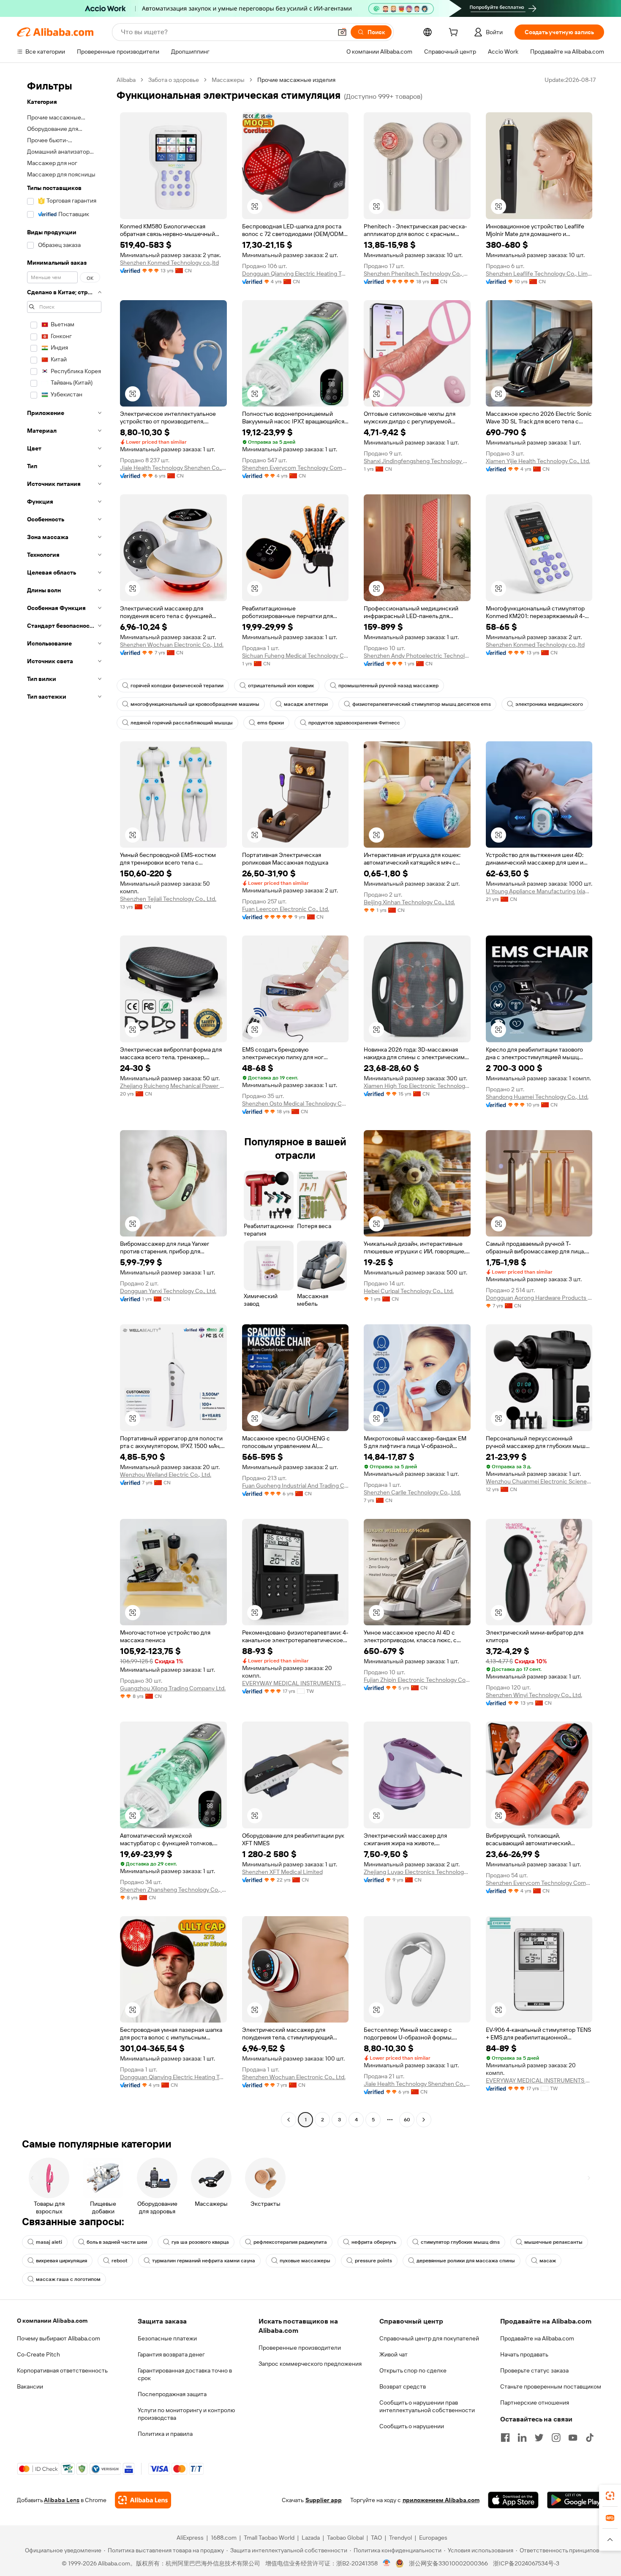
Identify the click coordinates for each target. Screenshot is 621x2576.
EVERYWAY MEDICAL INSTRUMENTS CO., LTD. (296, 1683)
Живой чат (394, 2354)
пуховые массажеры (305, 2261)
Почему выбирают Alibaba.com (59, 2338)
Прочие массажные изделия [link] (296, 80)
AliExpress (190, 2538)
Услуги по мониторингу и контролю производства (186, 2414)
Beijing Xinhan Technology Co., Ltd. (409, 902)
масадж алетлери (306, 704)
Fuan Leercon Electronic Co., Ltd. (286, 909)
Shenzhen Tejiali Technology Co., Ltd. (168, 899)
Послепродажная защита (172, 2394)
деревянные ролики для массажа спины (466, 2261)
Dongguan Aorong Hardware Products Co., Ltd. (539, 1298)
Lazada (311, 2538)
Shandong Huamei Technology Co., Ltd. (537, 1097)
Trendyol (400, 2538)
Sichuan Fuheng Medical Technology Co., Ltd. (296, 656)
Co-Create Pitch (38, 2354)
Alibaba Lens (62, 2500)
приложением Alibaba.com (441, 2500)
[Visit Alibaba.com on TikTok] (590, 2438)
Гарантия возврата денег (171, 2354)
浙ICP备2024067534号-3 (526, 2563)
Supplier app (324, 2500)
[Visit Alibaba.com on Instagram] (556, 2438)
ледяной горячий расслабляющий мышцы (182, 723)
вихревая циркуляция (61, 2261)
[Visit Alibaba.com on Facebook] (505, 2438)
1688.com (224, 2538)
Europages (433, 2538)
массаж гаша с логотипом (68, 2279)
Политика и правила (165, 2434)
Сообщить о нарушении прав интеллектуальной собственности (427, 2406)
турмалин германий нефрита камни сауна (204, 2261)
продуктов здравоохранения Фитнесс (354, 723)
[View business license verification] (387, 2563)
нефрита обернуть (374, 2242)
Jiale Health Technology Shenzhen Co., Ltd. (173, 468)
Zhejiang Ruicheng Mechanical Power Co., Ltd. (173, 1086)
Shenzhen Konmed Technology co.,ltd (169, 263)
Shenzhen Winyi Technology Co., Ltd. (534, 1695)
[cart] (455, 33)
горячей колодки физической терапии (177, 686)
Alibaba (126, 80)
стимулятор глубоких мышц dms (460, 2242)
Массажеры (228, 80)
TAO (376, 2538)
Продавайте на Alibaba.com (537, 2338)
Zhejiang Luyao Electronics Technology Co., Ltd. (417, 1872)
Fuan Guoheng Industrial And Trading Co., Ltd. (296, 1486)
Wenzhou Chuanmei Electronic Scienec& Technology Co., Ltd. (539, 1481)
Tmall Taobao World (269, 2538)
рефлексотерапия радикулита (290, 2242)
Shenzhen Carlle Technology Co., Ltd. (412, 1492)
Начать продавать (524, 2354)
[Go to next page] (424, 2120)
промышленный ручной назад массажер (388, 686)
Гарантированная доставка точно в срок (185, 2374)
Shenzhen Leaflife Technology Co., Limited (539, 274)
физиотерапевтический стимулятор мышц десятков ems (422, 704)
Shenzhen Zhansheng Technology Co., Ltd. (173, 1890)
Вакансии (30, 2386)
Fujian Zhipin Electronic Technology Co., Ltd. (417, 1680)
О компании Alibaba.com (52, 2321)
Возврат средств (403, 2386)
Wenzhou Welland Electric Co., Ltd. (166, 1475)
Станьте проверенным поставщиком (551, 2386)
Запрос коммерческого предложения (310, 2364)
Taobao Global (345, 2538)
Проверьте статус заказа (534, 2370)
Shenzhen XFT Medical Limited (282, 1872)
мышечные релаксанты (553, 2242)
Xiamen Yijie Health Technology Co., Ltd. (538, 461)
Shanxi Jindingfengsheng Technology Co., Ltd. (417, 461)
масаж (548, 2261)
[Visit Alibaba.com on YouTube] (573, 2438)
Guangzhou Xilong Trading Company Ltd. (173, 1688)
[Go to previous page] (289, 2120)
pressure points (373, 2261)
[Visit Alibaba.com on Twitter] (539, 2438)
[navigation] (64, 1101)
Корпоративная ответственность (62, 2370)
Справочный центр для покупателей (429, 2338)
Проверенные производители (300, 2348)
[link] (610, 2496)
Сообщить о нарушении (412, 2426)
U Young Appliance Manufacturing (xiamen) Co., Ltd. (539, 891)
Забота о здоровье (174, 80)
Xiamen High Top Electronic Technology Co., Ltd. (417, 1086)
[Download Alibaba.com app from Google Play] (576, 2500)
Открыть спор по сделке (413, 2370)
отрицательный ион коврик (281, 686)
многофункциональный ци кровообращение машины (195, 704)
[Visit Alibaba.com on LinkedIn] (522, 2438)
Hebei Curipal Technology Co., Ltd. (409, 1291)
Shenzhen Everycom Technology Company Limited (296, 468)
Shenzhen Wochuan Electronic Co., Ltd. (172, 645)
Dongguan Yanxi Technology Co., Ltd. (168, 1291)
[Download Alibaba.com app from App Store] (513, 2500)
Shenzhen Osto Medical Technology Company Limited (296, 1104)
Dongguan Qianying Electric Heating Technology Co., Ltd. (296, 274)
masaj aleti (49, 2242)
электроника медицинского (549, 704)
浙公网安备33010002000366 (448, 2563)
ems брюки (271, 723)
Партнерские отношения (535, 2402)
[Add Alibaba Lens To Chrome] (143, 2500)
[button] (342, 32)
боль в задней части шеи (117, 2242)
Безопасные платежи (167, 2338)
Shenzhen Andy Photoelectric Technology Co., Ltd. (417, 656)
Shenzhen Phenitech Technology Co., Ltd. (417, 274)
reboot (120, 2261)
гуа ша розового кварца (200, 2242)
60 (407, 2120)
